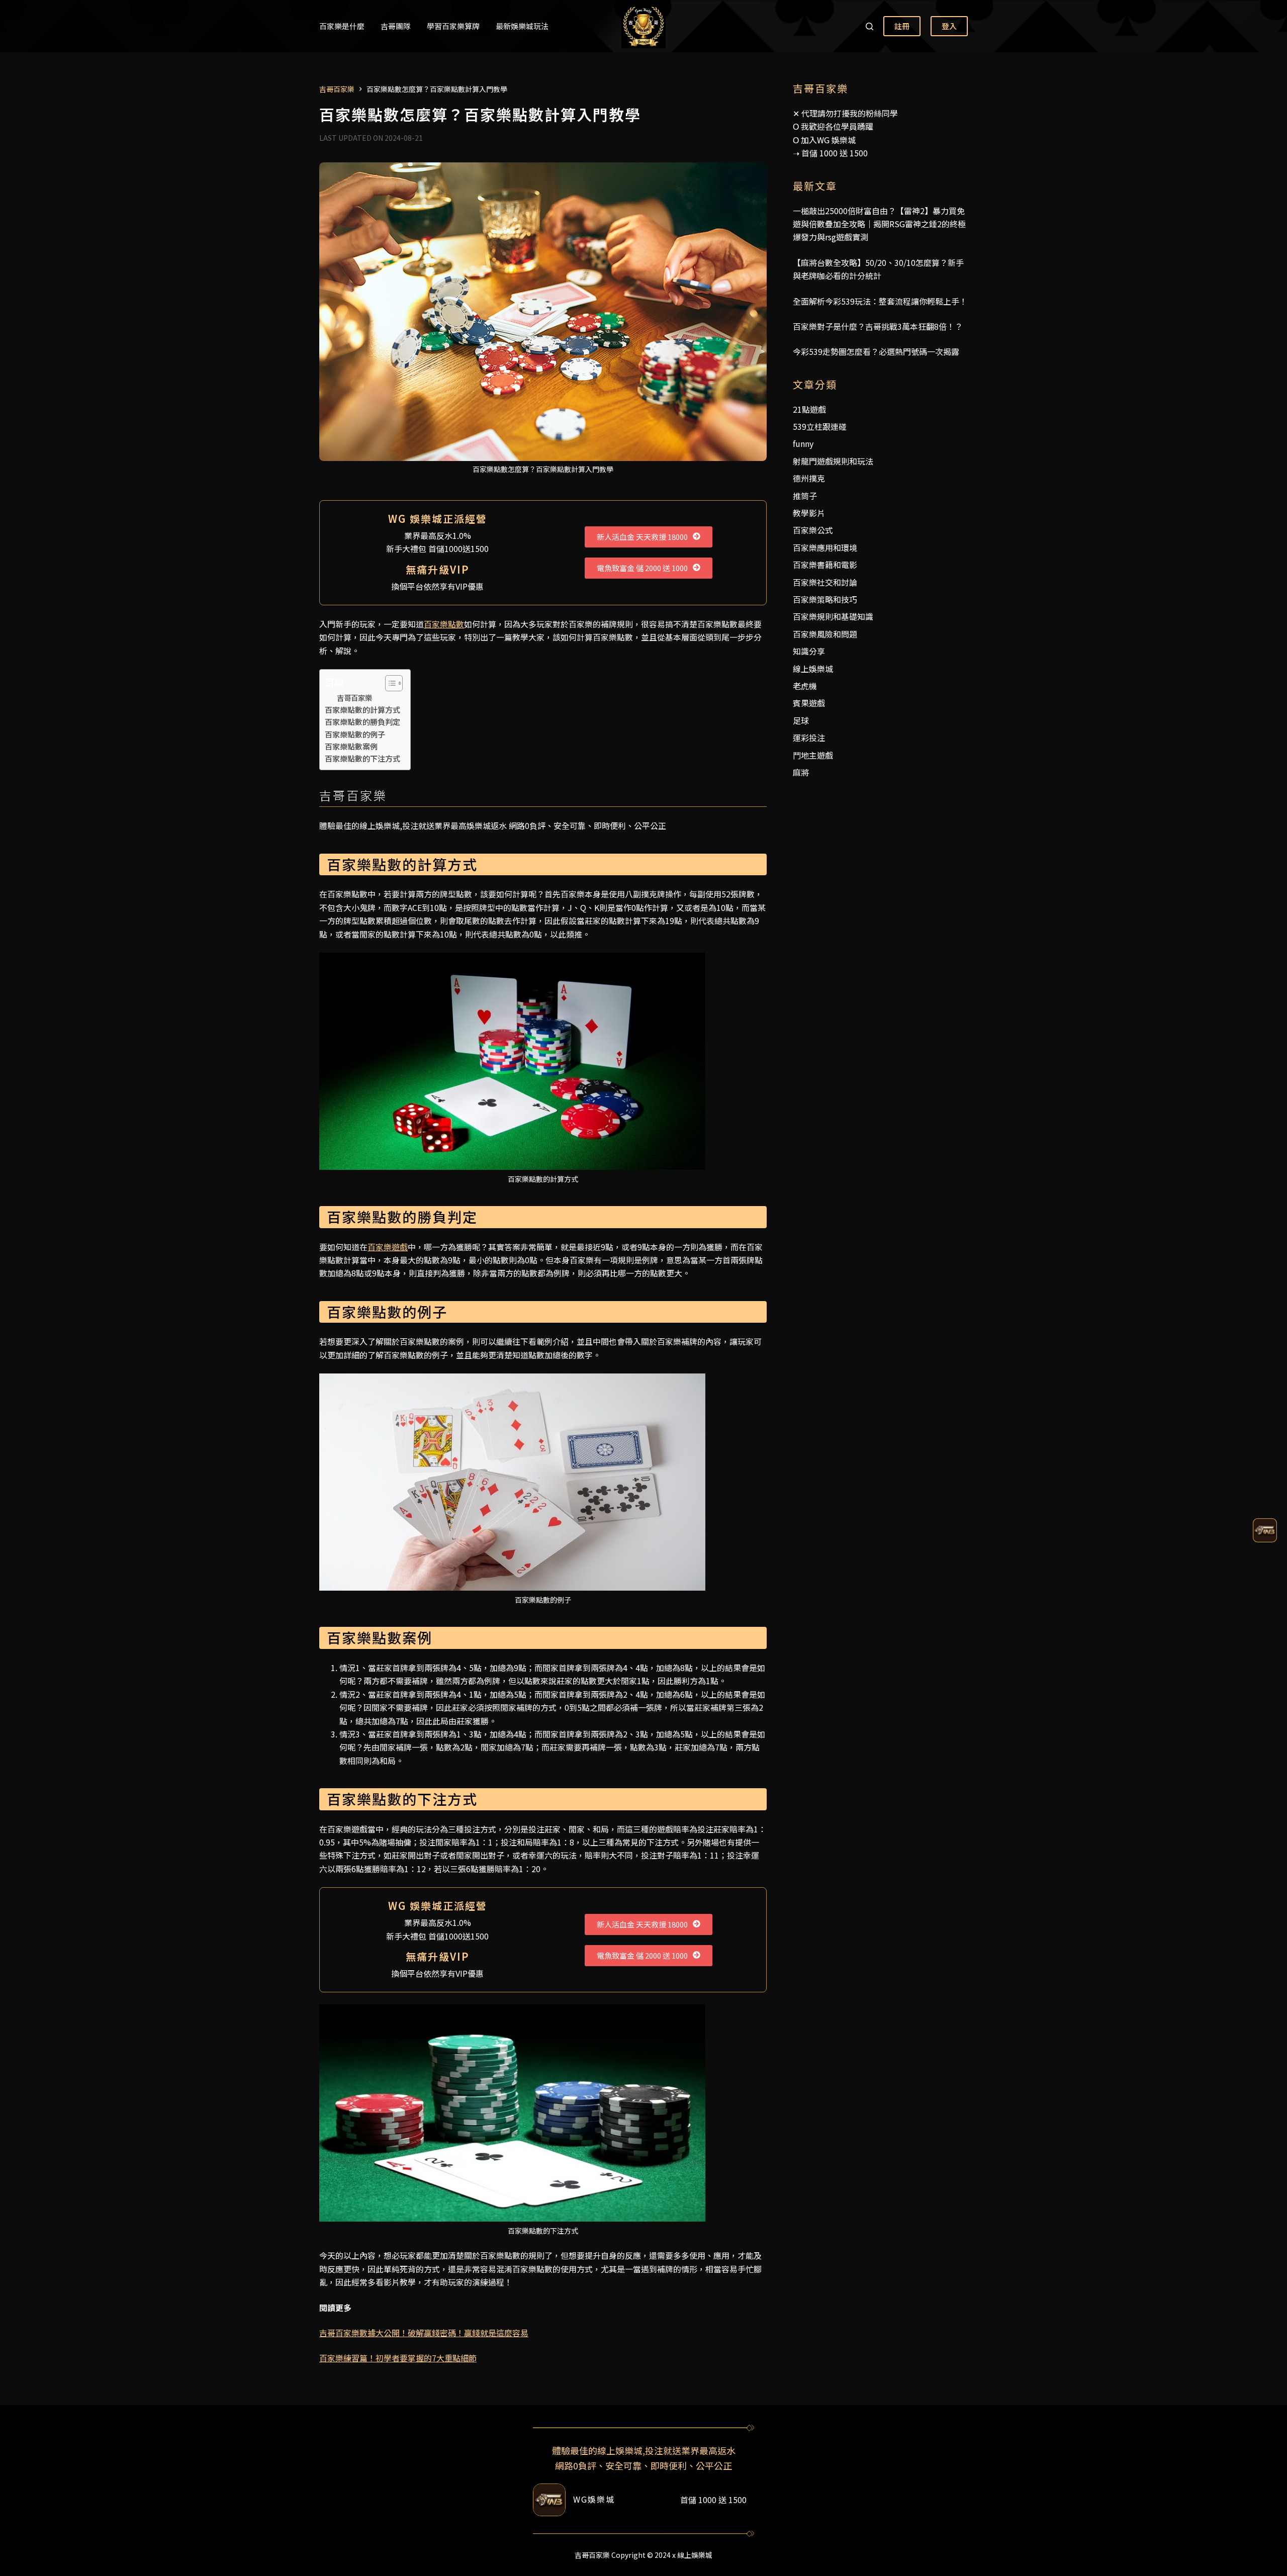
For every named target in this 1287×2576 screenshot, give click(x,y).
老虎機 (805, 686)
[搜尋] (869, 26)
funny (803, 443)
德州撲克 (809, 478)
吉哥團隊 (396, 26)
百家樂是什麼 (342, 26)
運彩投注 (809, 738)
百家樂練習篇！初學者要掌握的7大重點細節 (398, 2358)
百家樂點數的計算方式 (362, 709)
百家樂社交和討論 (825, 582)
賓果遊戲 (809, 703)
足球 (801, 720)
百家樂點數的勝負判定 (362, 721)
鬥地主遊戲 (813, 755)
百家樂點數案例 (351, 746)
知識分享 (809, 651)
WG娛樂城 (594, 2499)
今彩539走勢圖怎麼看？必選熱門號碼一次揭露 (876, 351)
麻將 (801, 772)
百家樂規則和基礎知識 (833, 616)
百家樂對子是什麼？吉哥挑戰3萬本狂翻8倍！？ (878, 326)
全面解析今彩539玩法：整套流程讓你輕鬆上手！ (880, 301)
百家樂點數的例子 (355, 734)
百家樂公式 (813, 530)
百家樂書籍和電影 (825, 565)
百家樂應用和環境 (825, 547)
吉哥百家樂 (354, 698)
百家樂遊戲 (388, 1247)
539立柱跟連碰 (820, 426)
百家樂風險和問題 (825, 634)
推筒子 (805, 496)
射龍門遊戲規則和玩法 (833, 461)
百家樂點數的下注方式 (362, 758)
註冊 (902, 26)
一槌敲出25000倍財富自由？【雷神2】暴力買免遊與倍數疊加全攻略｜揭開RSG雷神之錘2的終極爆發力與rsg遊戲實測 (879, 224)
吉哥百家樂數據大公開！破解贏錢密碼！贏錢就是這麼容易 (424, 2333)
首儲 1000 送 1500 (835, 153)
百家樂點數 (444, 624)
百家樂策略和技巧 (825, 599)
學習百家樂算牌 (453, 26)
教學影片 (809, 513)
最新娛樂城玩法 (522, 26)
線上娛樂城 (813, 669)
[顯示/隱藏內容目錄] (389, 683)
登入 (949, 26)
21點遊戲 (809, 409)
